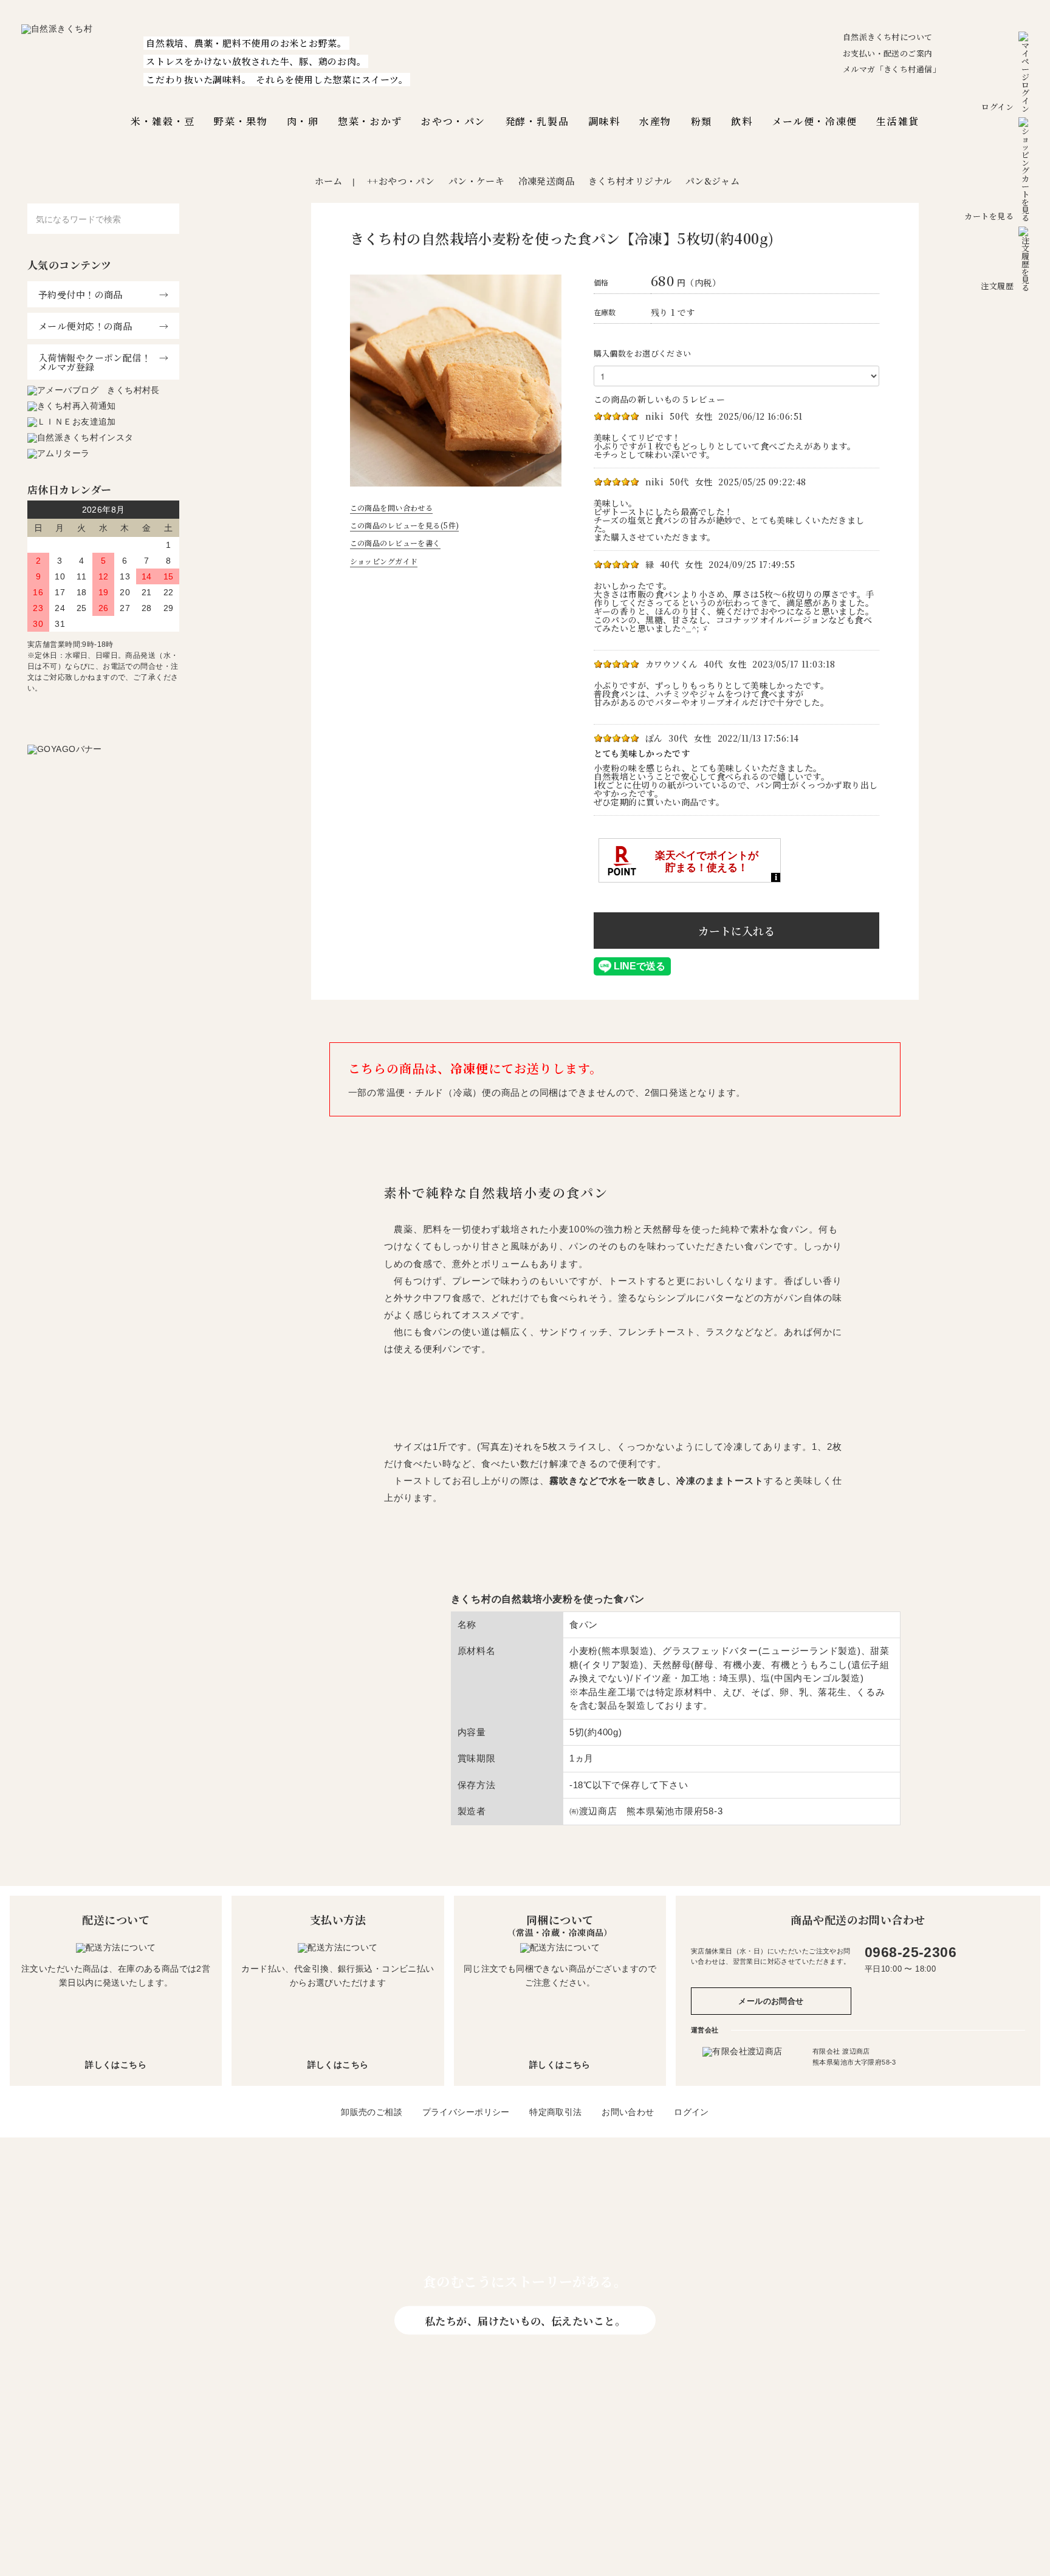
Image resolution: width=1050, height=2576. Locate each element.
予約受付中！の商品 (81, 294)
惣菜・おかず (370, 121)
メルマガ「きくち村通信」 (892, 69)
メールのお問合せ (771, 2001)
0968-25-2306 (911, 1952)
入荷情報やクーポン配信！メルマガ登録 (94, 362)
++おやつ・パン (401, 181)
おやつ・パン (453, 121)
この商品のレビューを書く (395, 543)
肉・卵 (303, 121)
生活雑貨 (897, 121)
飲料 (742, 121)
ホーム (329, 181)
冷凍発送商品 (547, 181)
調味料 (604, 121)
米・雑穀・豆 (163, 121)
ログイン (997, 107)
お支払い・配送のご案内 (888, 53)
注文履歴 (997, 286)
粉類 (702, 121)
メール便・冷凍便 (815, 121)
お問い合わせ (628, 2112)
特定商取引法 (556, 2112)
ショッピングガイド (384, 561)
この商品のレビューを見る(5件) (405, 525)
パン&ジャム (713, 181)
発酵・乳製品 (537, 121)
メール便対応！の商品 (85, 326)
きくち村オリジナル (630, 181)
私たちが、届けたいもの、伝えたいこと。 (525, 2320)
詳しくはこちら (116, 2065)
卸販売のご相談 (372, 2112)
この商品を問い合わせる (392, 507)
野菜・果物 (241, 121)
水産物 (655, 121)
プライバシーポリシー (466, 2112)
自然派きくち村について (888, 37)
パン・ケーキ (477, 181)
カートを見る (989, 216)
